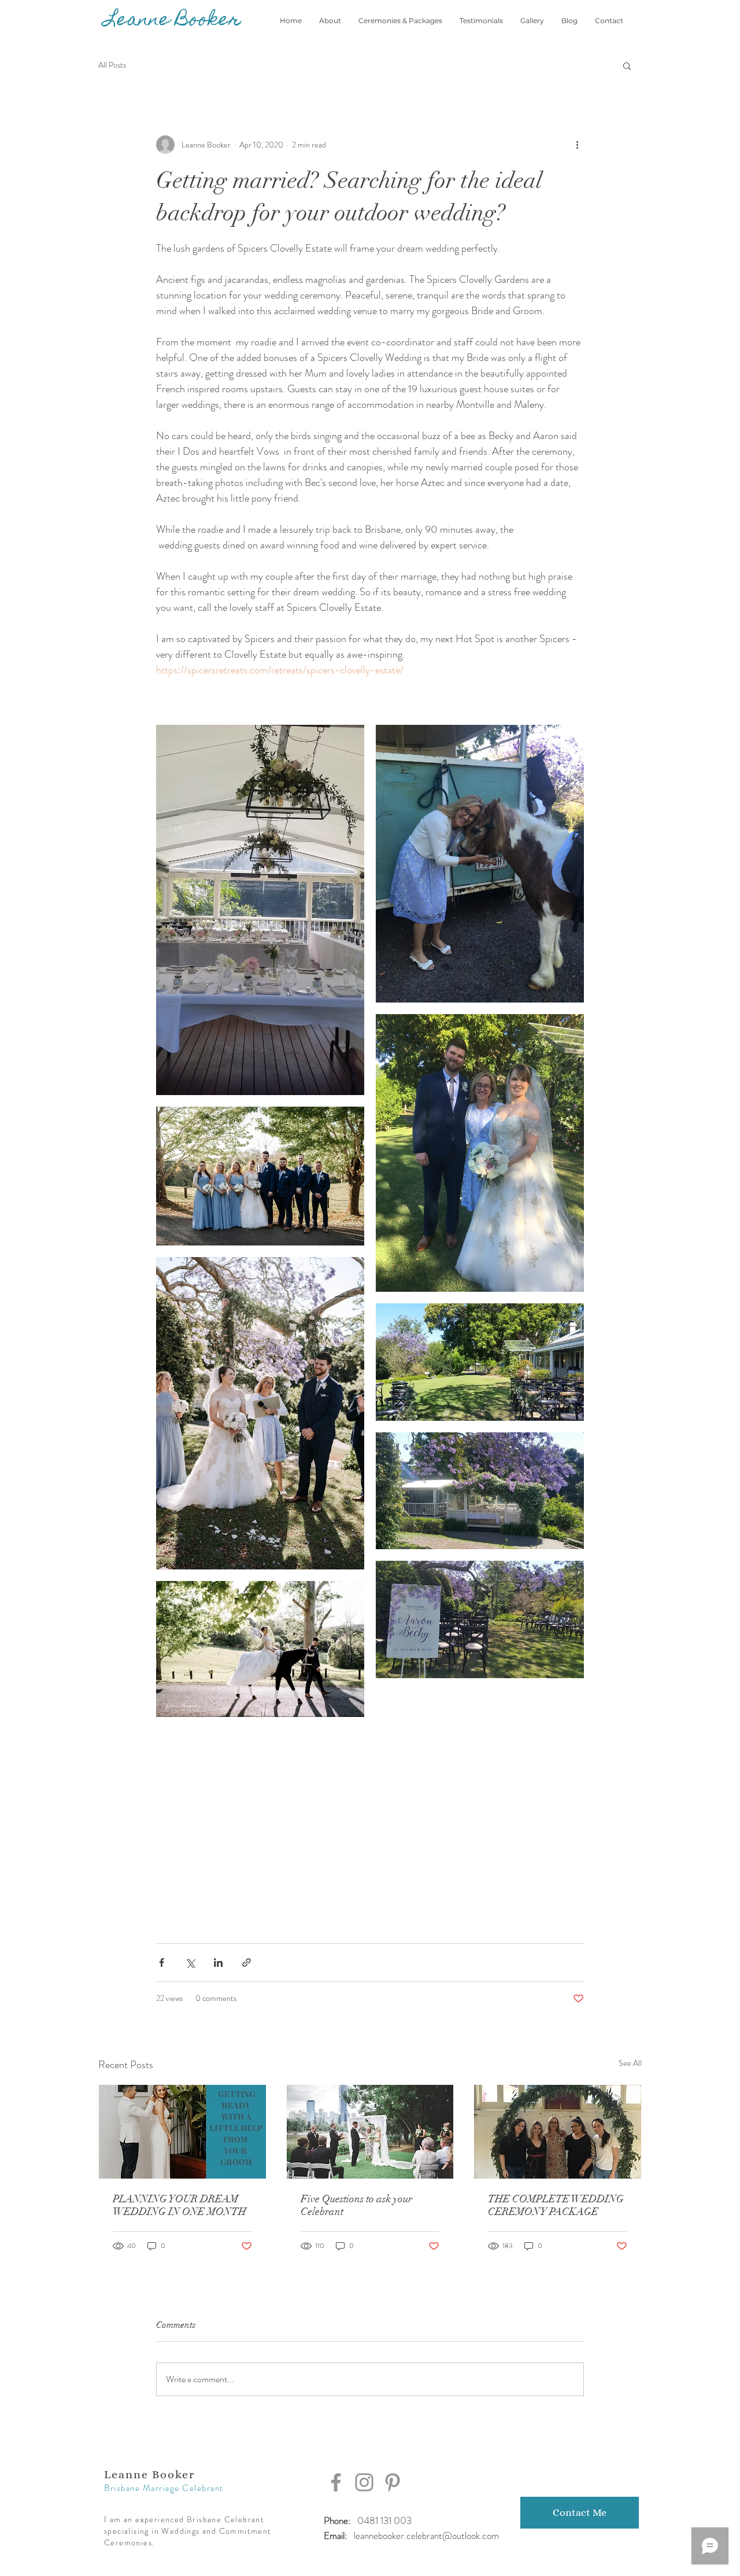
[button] (627, 65)
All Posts (112, 65)
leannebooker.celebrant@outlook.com (426, 2536)
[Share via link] (247, 1963)
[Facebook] (336, 2482)
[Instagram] (364, 2482)
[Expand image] (260, 910)
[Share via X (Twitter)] (190, 1963)
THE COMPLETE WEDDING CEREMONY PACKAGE (556, 2205)
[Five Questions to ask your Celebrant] (370, 2132)
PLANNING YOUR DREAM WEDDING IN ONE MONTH (180, 2205)
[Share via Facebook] (162, 1963)
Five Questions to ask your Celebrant (356, 2205)
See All (630, 2063)
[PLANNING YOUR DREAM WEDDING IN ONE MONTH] (182, 2132)
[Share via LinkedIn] (218, 1963)
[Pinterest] (393, 2482)
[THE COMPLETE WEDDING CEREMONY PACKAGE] (558, 2132)
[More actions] (577, 145)
